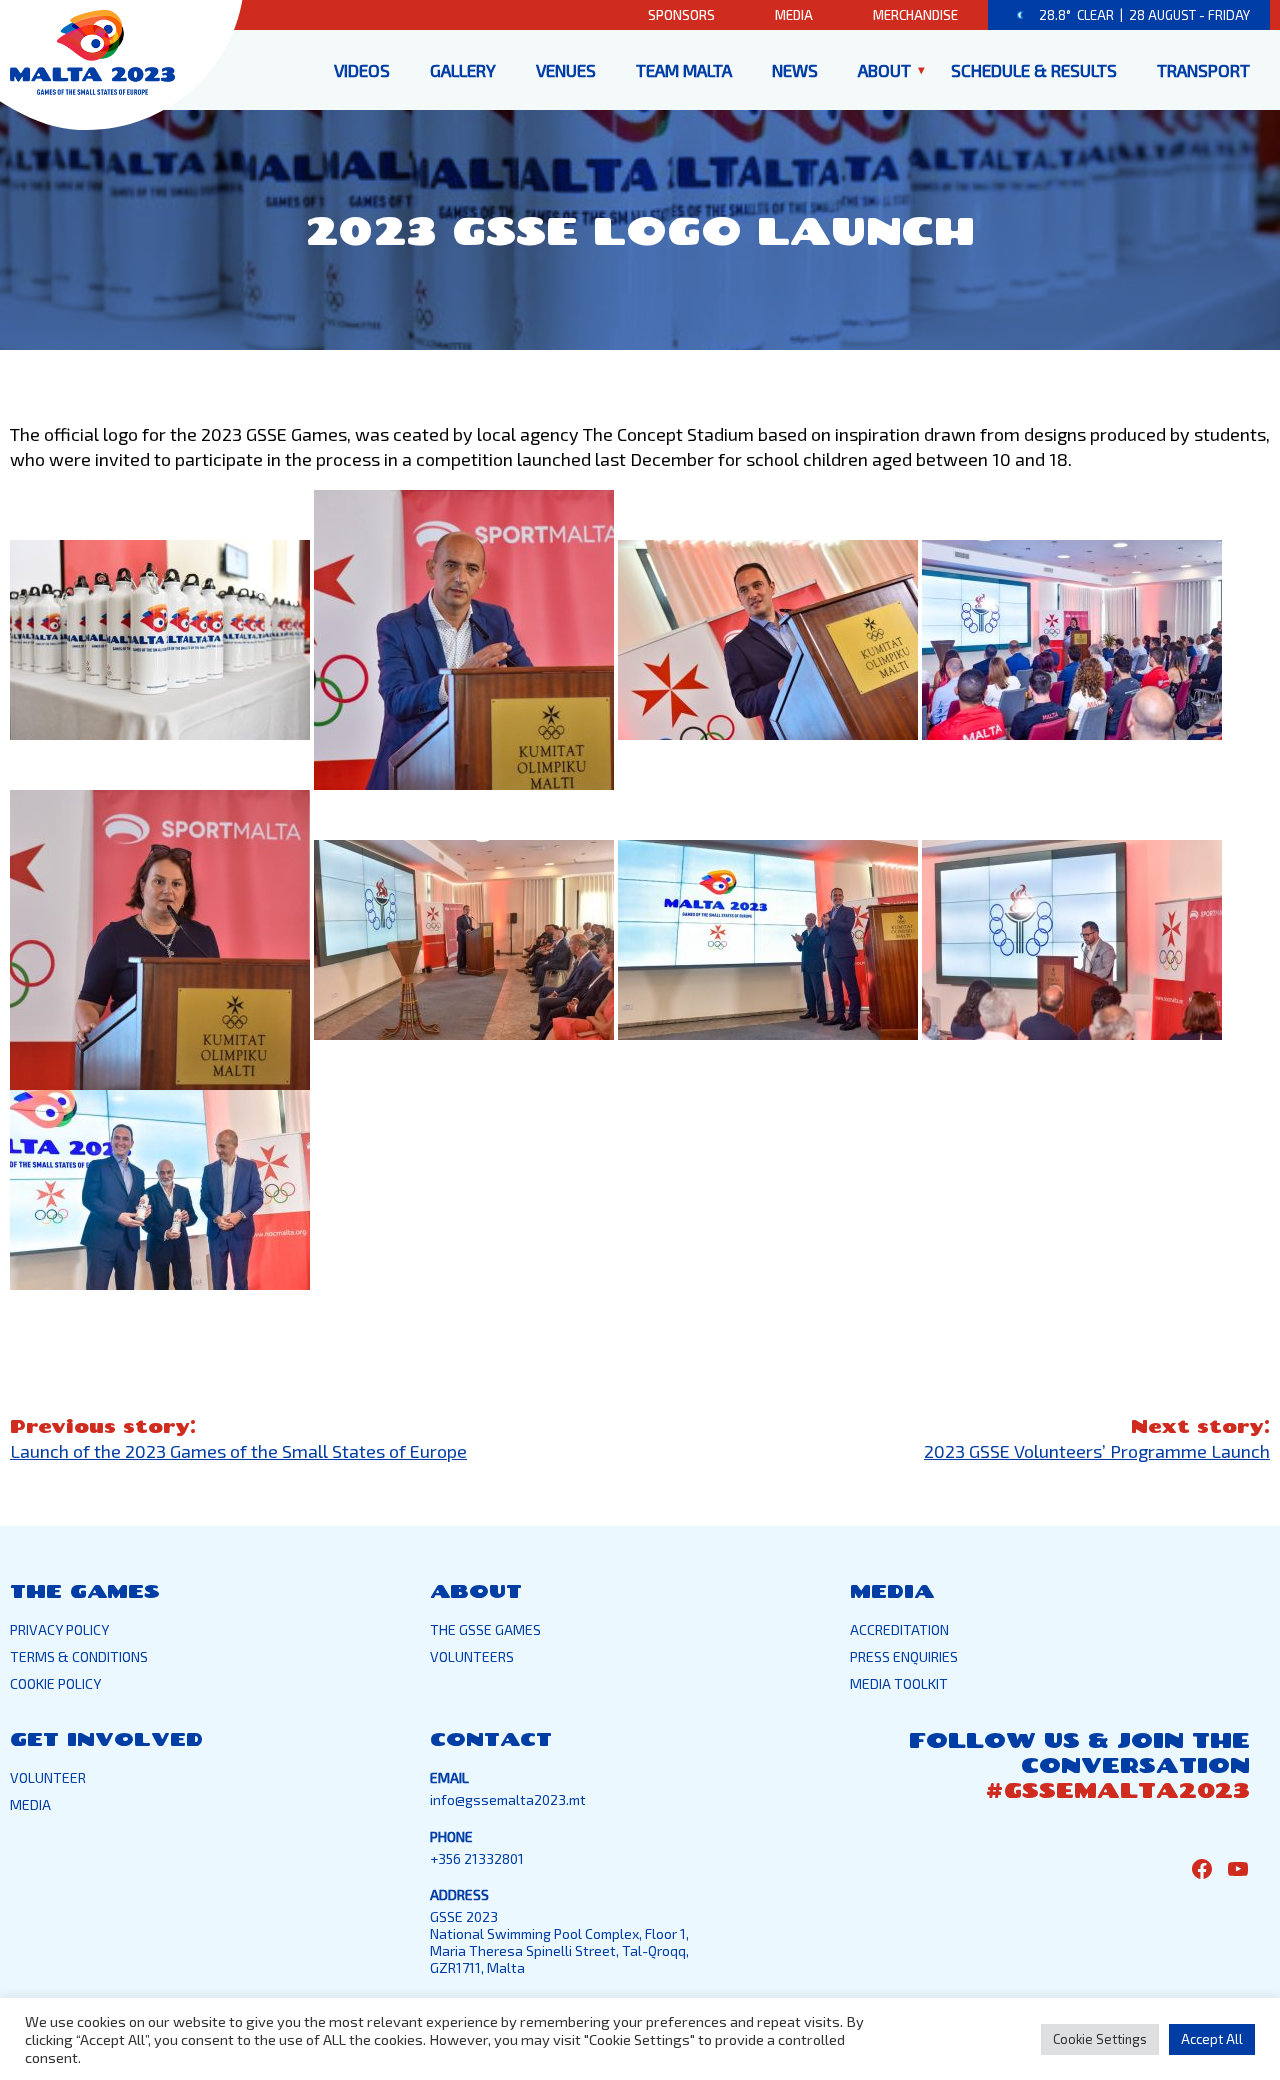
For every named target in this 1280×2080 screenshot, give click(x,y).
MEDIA (30, 1804)
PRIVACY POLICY (59, 1629)
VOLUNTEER (48, 1777)
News (795, 70)
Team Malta (684, 70)
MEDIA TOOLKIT (899, 1683)
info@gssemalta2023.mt (508, 1799)
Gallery (463, 70)
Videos (362, 70)
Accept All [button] (1212, 2039)
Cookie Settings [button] (1100, 2039)
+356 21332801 (477, 1858)
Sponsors (681, 15)
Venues (566, 70)
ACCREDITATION (899, 1629)
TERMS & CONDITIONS (79, 1656)
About (884, 70)
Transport (1203, 70)
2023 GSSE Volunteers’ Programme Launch (1097, 1451)
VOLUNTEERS (472, 1656)
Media (794, 15)
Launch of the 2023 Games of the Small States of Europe (238, 1451)
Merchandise (915, 15)
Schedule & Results (1034, 70)
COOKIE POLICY (55, 1683)
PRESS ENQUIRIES (904, 1656)
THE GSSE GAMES (485, 1629)
